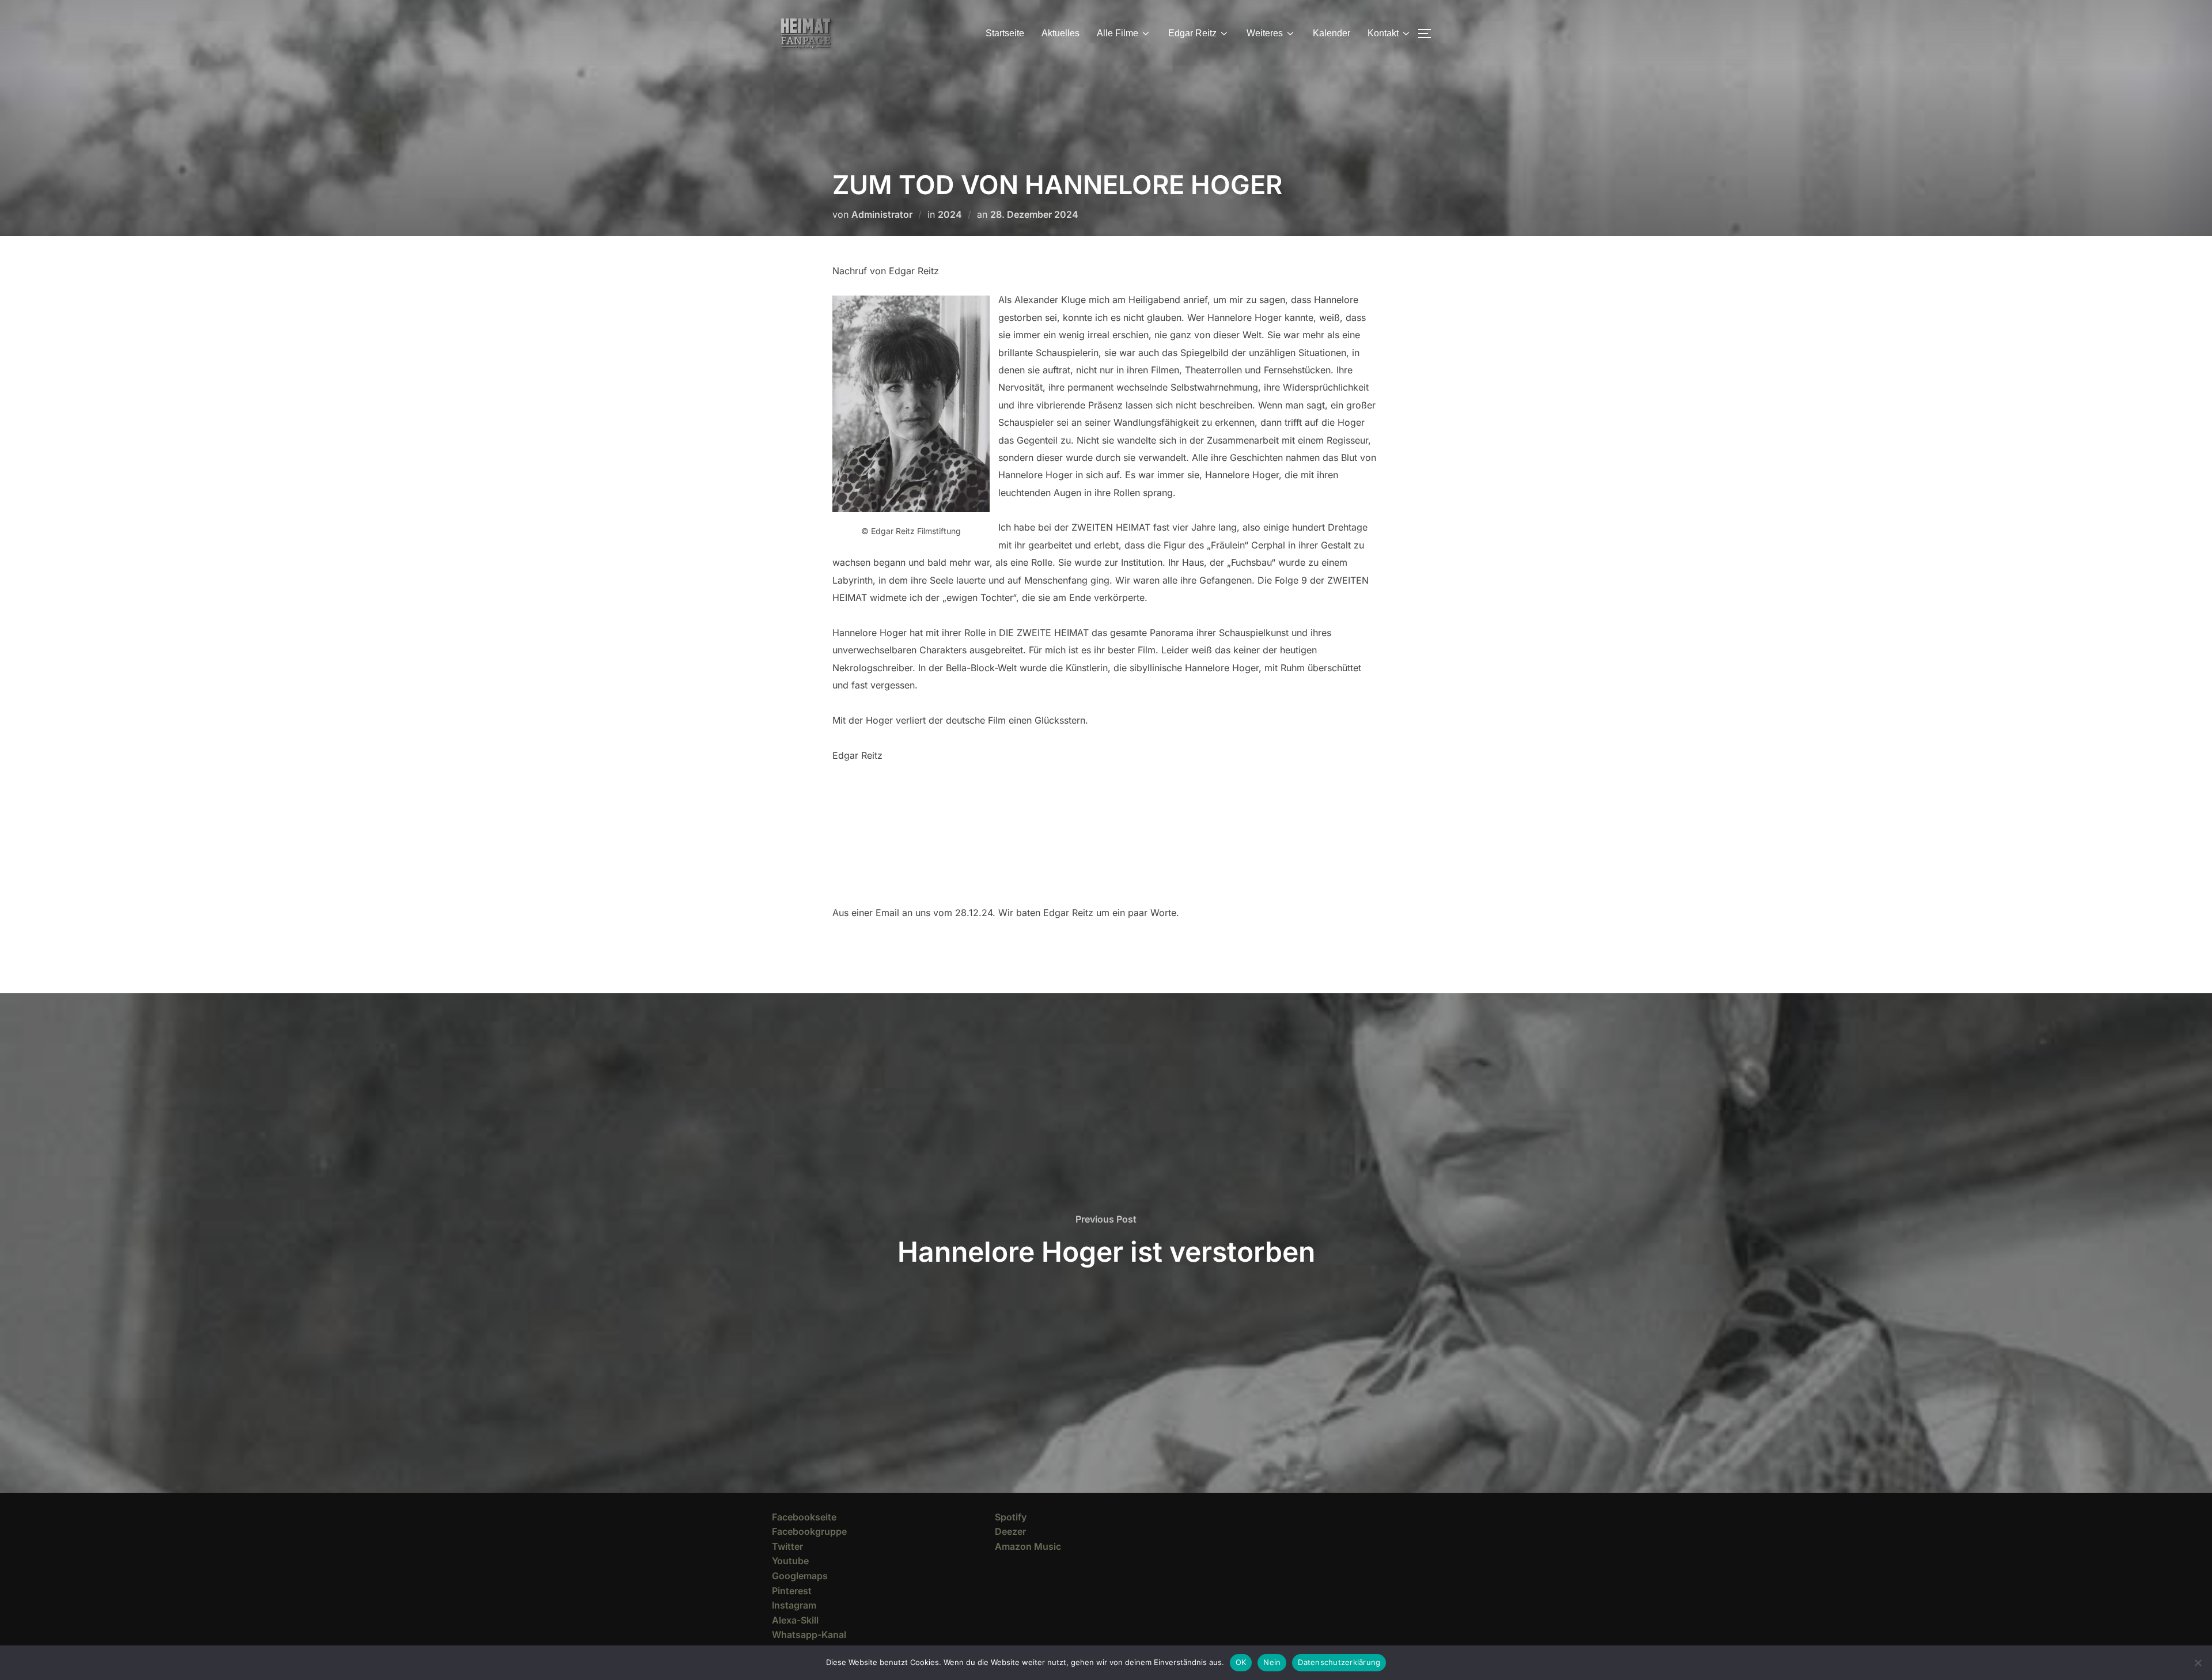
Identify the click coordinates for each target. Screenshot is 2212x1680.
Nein (1272, 1662)
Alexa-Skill (795, 1620)
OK (1241, 1662)
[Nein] (2198, 1663)
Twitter (787, 1546)
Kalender (1332, 33)
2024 (950, 214)
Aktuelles (1060, 33)
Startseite (1005, 33)
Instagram (794, 1605)
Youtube (790, 1561)
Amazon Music (1028, 1546)
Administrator (882, 214)
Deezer (1010, 1531)
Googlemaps (800, 1576)
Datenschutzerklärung (1339, 1662)
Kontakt (1383, 33)
